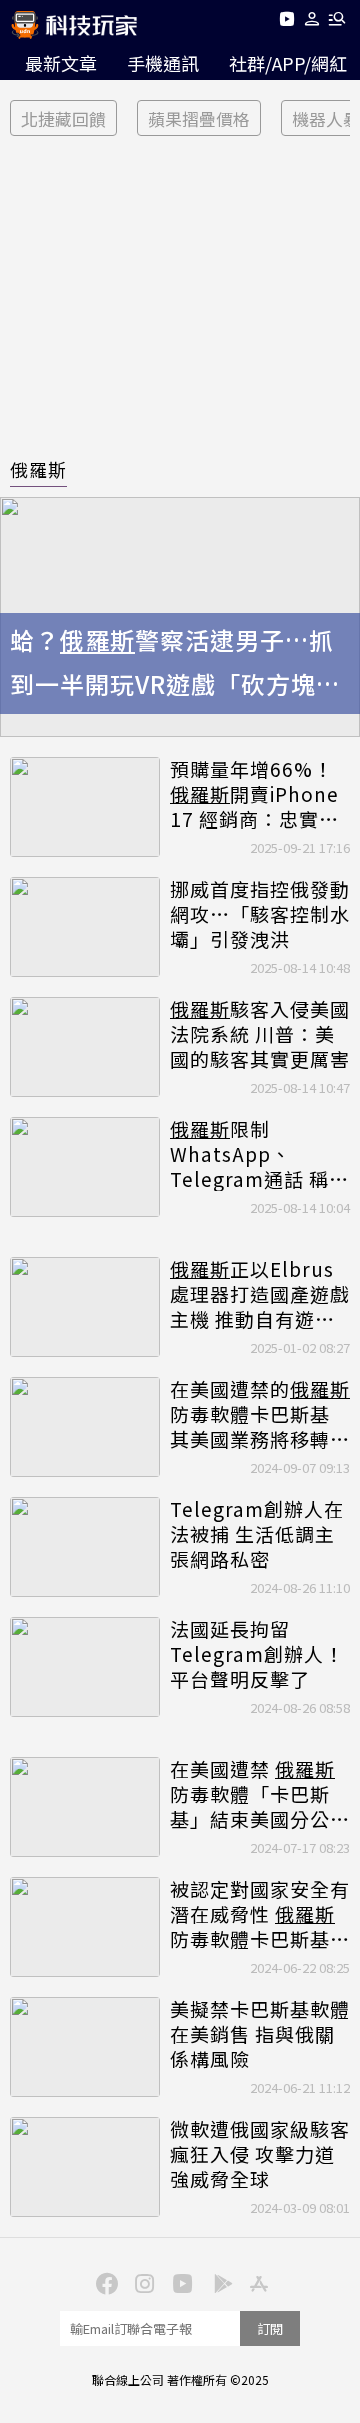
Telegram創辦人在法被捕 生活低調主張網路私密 (257, 1534)
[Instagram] (142, 2282)
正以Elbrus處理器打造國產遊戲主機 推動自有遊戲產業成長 (260, 1294)
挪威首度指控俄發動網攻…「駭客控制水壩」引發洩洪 (260, 914)
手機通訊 (163, 63)
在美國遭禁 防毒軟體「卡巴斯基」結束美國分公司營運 (260, 1794)
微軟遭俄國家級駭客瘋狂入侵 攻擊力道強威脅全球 (260, 2154)
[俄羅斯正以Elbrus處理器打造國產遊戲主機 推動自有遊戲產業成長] (85, 1307)
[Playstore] (218, 2282)
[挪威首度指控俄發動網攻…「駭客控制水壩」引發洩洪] (85, 927)
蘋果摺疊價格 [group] (199, 118)
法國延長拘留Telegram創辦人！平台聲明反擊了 (257, 1654)
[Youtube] (286, 22)
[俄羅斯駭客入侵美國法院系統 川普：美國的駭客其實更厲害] (85, 1047)
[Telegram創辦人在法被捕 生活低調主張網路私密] (85, 1547)
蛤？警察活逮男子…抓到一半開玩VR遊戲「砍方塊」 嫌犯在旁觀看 (175, 665)
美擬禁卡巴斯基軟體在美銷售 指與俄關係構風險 (260, 2034)
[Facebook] (104, 2282)
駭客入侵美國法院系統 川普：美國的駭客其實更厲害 (260, 1034)
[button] (312, 22)
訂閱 (270, 2328)
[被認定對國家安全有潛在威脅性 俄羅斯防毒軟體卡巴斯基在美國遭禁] (85, 1927)
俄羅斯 (38, 469)
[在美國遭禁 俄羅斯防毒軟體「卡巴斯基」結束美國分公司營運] (85, 1807)
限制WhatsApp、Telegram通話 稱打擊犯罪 (259, 1154)
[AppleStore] (256, 2282)
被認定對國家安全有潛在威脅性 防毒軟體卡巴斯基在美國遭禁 (260, 1914)
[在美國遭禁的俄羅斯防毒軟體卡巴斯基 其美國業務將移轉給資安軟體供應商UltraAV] (85, 1427)
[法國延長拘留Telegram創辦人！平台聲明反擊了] (85, 1667)
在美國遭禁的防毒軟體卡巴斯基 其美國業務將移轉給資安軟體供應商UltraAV (260, 1414)
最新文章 (61, 63)
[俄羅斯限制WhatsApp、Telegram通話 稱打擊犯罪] (85, 1167)
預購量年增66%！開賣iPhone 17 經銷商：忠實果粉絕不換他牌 (254, 794)
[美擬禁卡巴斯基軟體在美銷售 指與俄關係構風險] (85, 2047)
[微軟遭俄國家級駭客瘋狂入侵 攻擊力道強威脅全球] (85, 2167)
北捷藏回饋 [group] (63, 118)
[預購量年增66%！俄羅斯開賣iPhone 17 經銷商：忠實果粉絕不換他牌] (85, 807)
